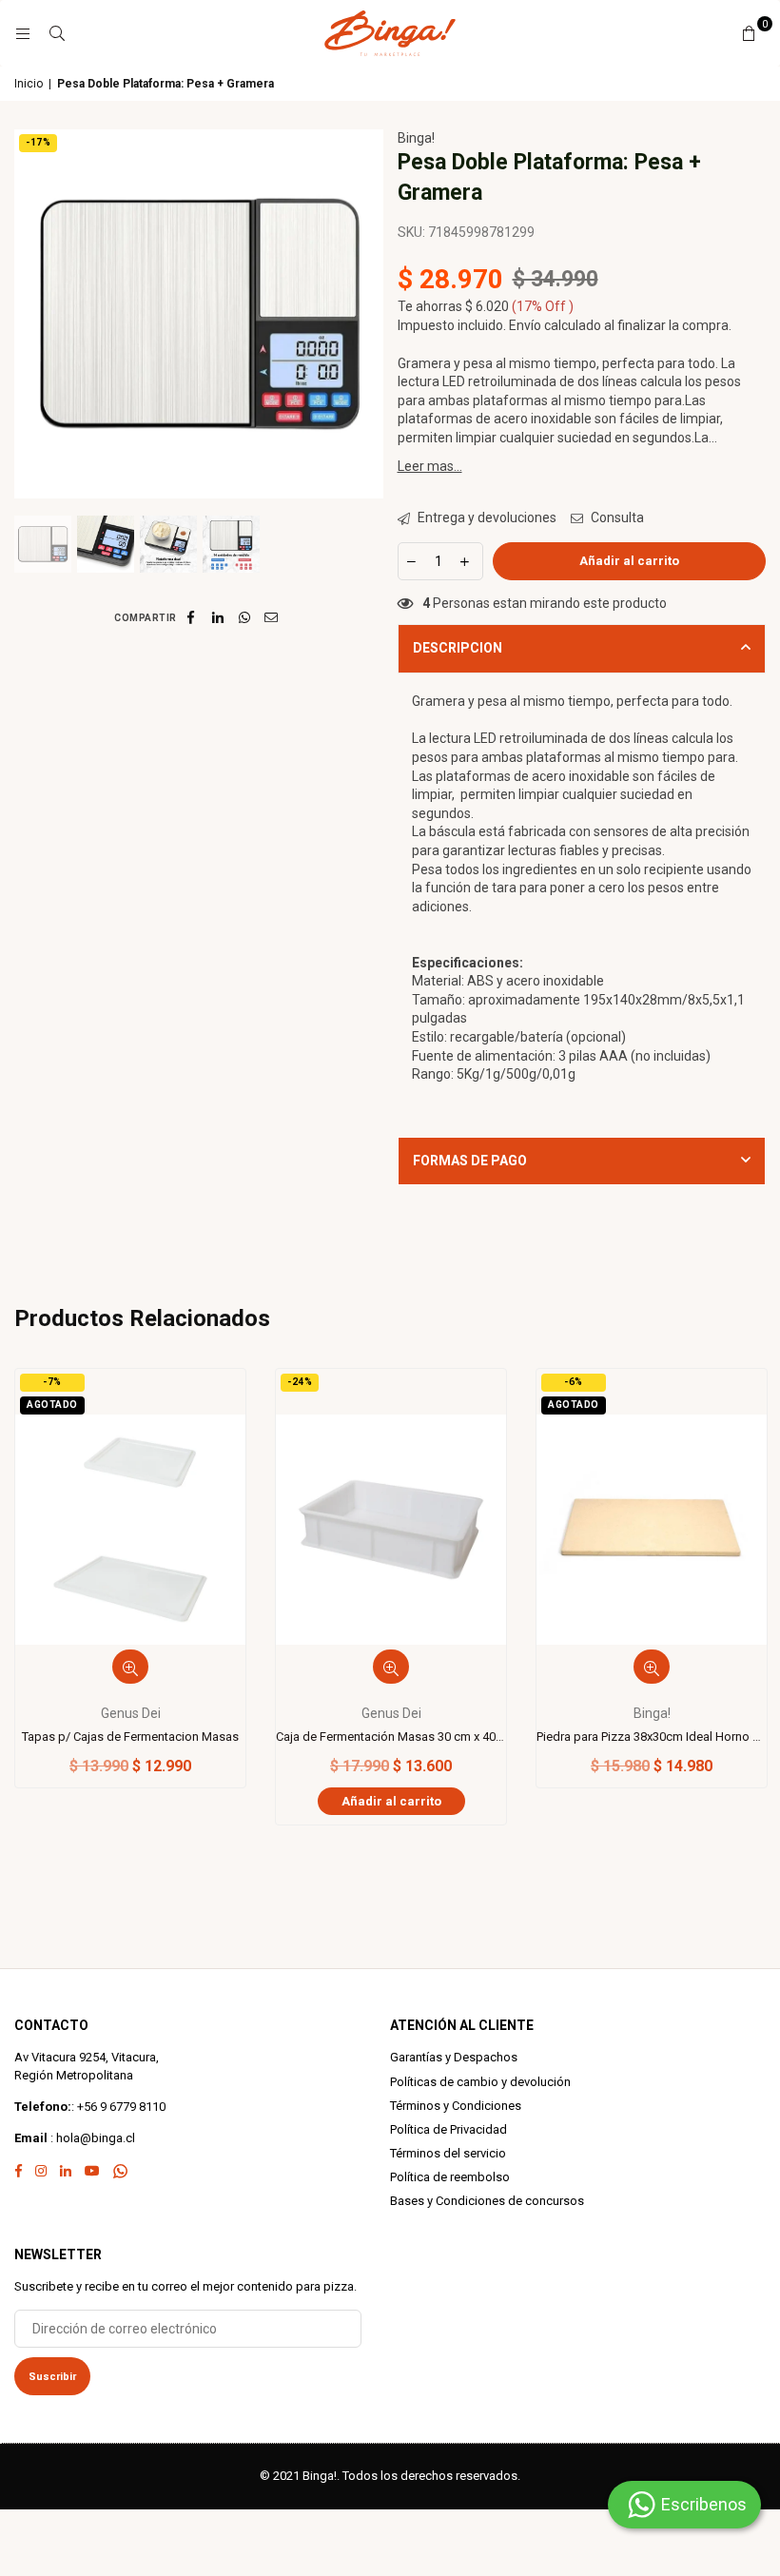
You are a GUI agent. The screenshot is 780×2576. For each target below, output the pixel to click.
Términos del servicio (448, 2153)
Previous (31, 313)
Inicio (29, 84)
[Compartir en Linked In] (218, 617)
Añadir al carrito (391, 1801)
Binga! (416, 138)
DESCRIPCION (458, 648)
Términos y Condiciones (456, 2106)
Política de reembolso (450, 2177)
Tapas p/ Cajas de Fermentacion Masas (130, 1737)
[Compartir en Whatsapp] (245, 617)
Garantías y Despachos (454, 2057)
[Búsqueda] (57, 33)
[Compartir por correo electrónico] (272, 617)
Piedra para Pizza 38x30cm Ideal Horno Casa (652, 1737)
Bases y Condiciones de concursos (487, 2201)
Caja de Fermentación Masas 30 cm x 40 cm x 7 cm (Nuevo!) (391, 1737)
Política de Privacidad (448, 2129)
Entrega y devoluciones (486, 517)
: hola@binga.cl (91, 2138)
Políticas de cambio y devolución (480, 2082)
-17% (38, 142)
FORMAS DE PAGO (470, 1161)
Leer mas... (430, 466)
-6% (574, 1382)
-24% (300, 1382)
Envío (525, 325)
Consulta (616, 517)
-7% (52, 1382)
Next (367, 313)
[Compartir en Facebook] (192, 617)
